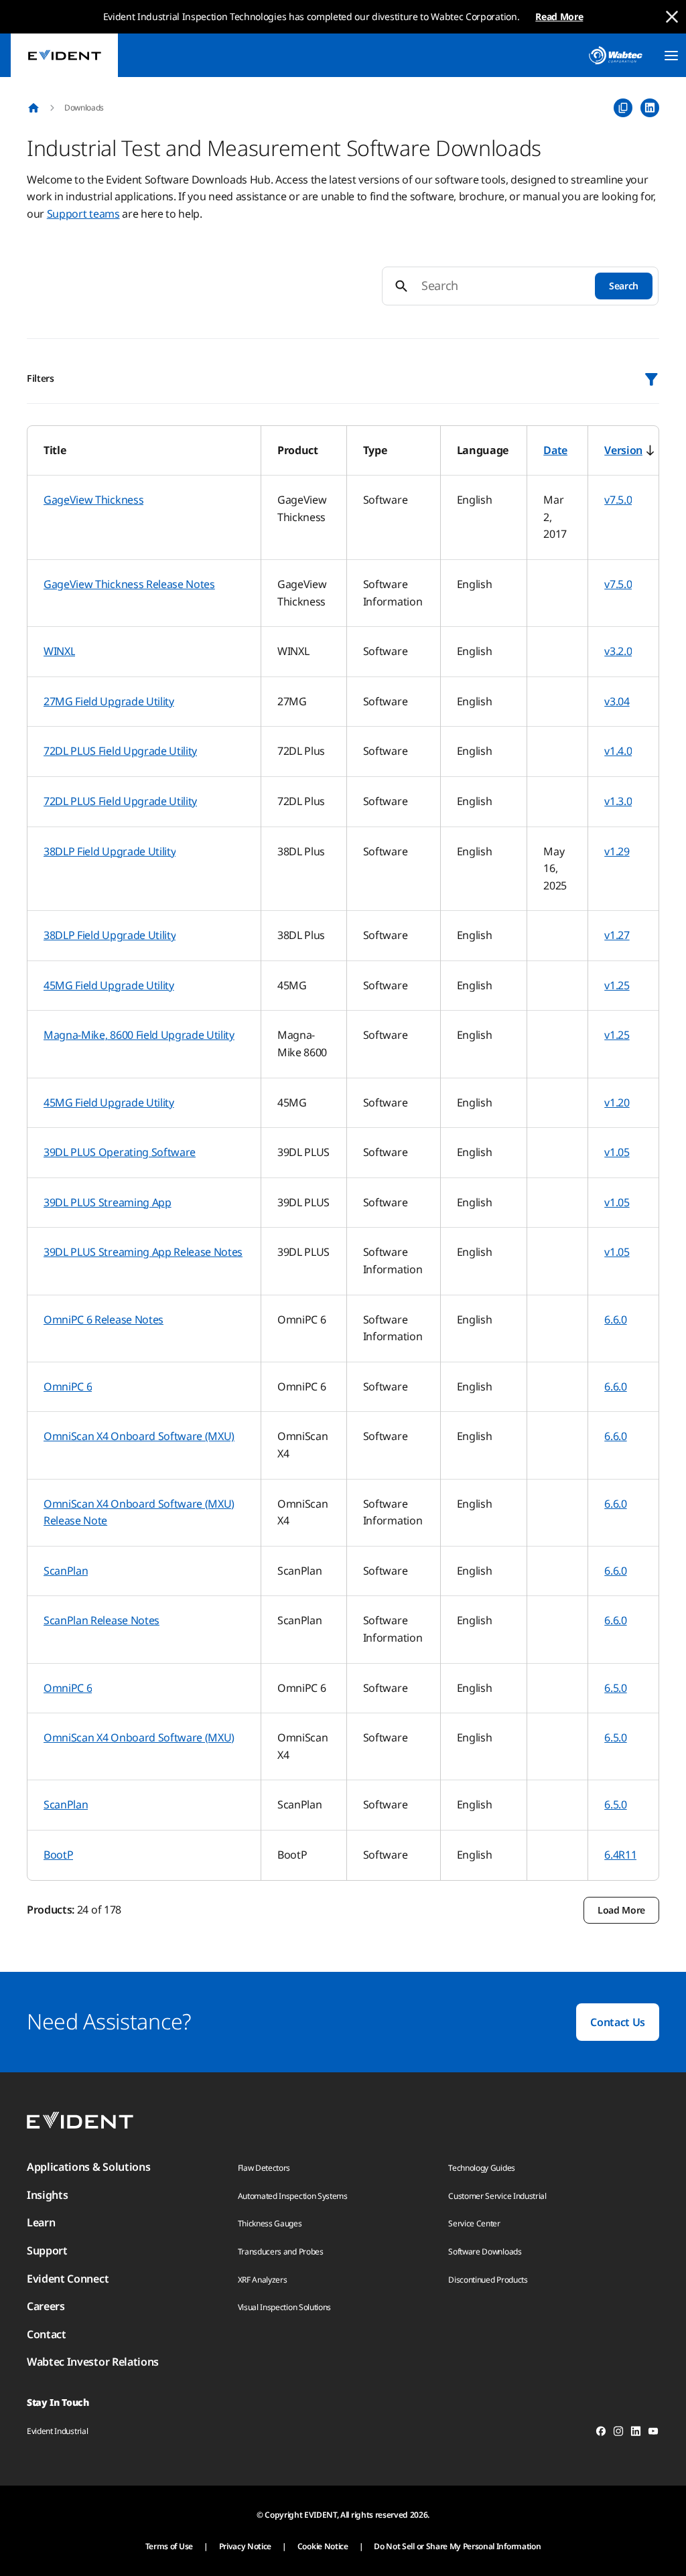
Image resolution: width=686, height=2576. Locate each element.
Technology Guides (482, 2168)
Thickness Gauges (270, 2223)
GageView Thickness (93, 500)
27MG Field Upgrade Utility (109, 701)
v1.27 (617, 935)
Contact (47, 2334)
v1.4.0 (618, 751)
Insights (47, 2195)
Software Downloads (485, 2251)
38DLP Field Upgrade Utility (110, 851)
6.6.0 (615, 1319)
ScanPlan (66, 1571)
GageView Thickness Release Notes (129, 584)
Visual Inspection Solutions (284, 2307)
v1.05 (617, 1152)
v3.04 (617, 701)
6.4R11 (620, 1855)
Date (555, 450)
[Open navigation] (671, 56)
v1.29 (617, 851)
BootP (58, 1855)
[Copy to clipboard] (623, 108)
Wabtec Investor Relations (93, 2362)
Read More (559, 16)
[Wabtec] (616, 55)
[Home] (33, 108)
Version (623, 450)
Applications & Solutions (88, 2167)
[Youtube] (653, 2433)
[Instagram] (618, 2433)
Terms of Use (169, 2546)
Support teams (83, 214)
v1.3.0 (618, 801)
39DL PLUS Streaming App (108, 1202)
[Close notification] (672, 17)
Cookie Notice (323, 2546)
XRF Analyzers (263, 2280)
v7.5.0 (618, 500)
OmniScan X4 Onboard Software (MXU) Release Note (139, 1512)
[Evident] (64, 55)
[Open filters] (651, 379)
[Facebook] (601, 2433)
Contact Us (618, 2022)
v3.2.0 (618, 651)
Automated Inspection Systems (293, 2196)
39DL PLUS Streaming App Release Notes (143, 1252)
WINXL (59, 651)
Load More (621, 1910)
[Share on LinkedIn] (650, 108)
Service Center (474, 2223)
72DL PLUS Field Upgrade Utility (120, 751)
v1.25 (617, 985)
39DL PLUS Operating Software (120, 1152)
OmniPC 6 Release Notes (104, 1319)
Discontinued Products (488, 2280)
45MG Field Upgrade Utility (109, 985)
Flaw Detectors (264, 2168)
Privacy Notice (246, 2546)
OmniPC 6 (68, 1386)
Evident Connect (68, 2279)
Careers (46, 2306)
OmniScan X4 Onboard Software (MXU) (139, 1436)
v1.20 (617, 1102)
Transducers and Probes (281, 2251)
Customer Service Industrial (497, 2196)
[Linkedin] (636, 2433)
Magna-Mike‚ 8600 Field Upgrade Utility (139, 1035)
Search (624, 286)
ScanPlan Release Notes (101, 1620)
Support (47, 2250)
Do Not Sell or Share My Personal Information (457, 2546)
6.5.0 (615, 1688)
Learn (41, 2222)
